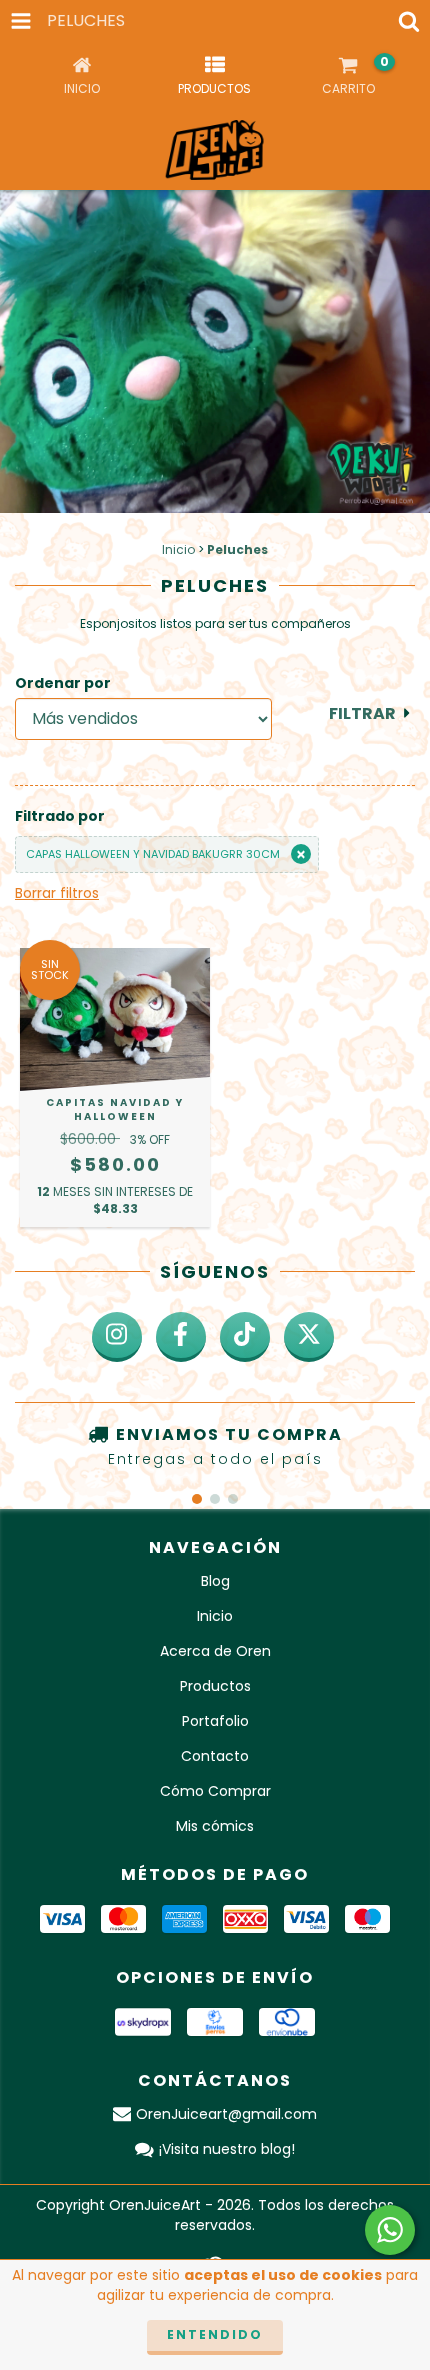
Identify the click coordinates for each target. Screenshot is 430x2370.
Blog (215, 1581)
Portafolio (215, 1721)
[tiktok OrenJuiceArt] (245, 1337)
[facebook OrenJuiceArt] (181, 1337)
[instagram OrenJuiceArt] (117, 1337)
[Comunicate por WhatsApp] (390, 2230)
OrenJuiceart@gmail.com (226, 2114)
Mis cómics (215, 1826)
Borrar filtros (57, 893)
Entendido (215, 2334)
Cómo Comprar (215, 1791)
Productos (215, 1686)
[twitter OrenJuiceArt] (309, 1337)
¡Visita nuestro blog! (227, 2149)
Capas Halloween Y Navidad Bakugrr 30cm (153, 854)
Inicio (178, 549)
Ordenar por (63, 683)
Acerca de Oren (215, 1651)
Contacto (215, 1756)
